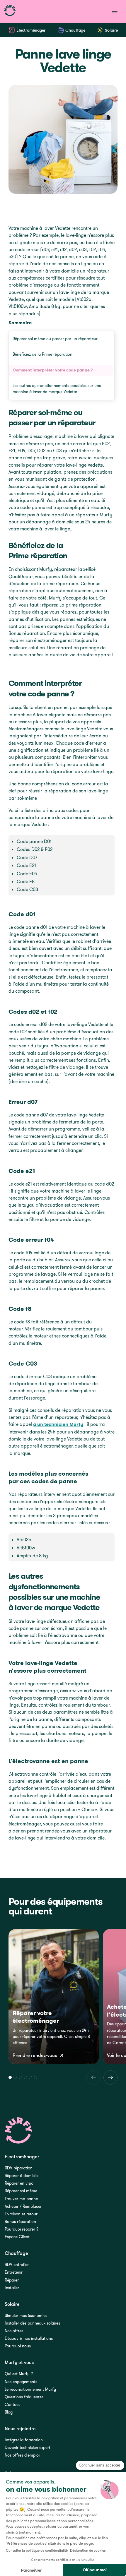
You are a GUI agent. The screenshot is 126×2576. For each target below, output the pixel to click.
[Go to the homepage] (19, 2131)
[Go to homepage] (10, 11)
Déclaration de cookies (88, 2550)
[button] (10, 2077)
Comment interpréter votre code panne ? (53, 370)
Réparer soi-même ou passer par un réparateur (55, 339)
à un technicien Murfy (58, 1424)
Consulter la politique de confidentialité (37, 2550)
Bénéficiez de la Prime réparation (42, 354)
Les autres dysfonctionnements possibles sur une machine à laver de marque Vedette (57, 389)
